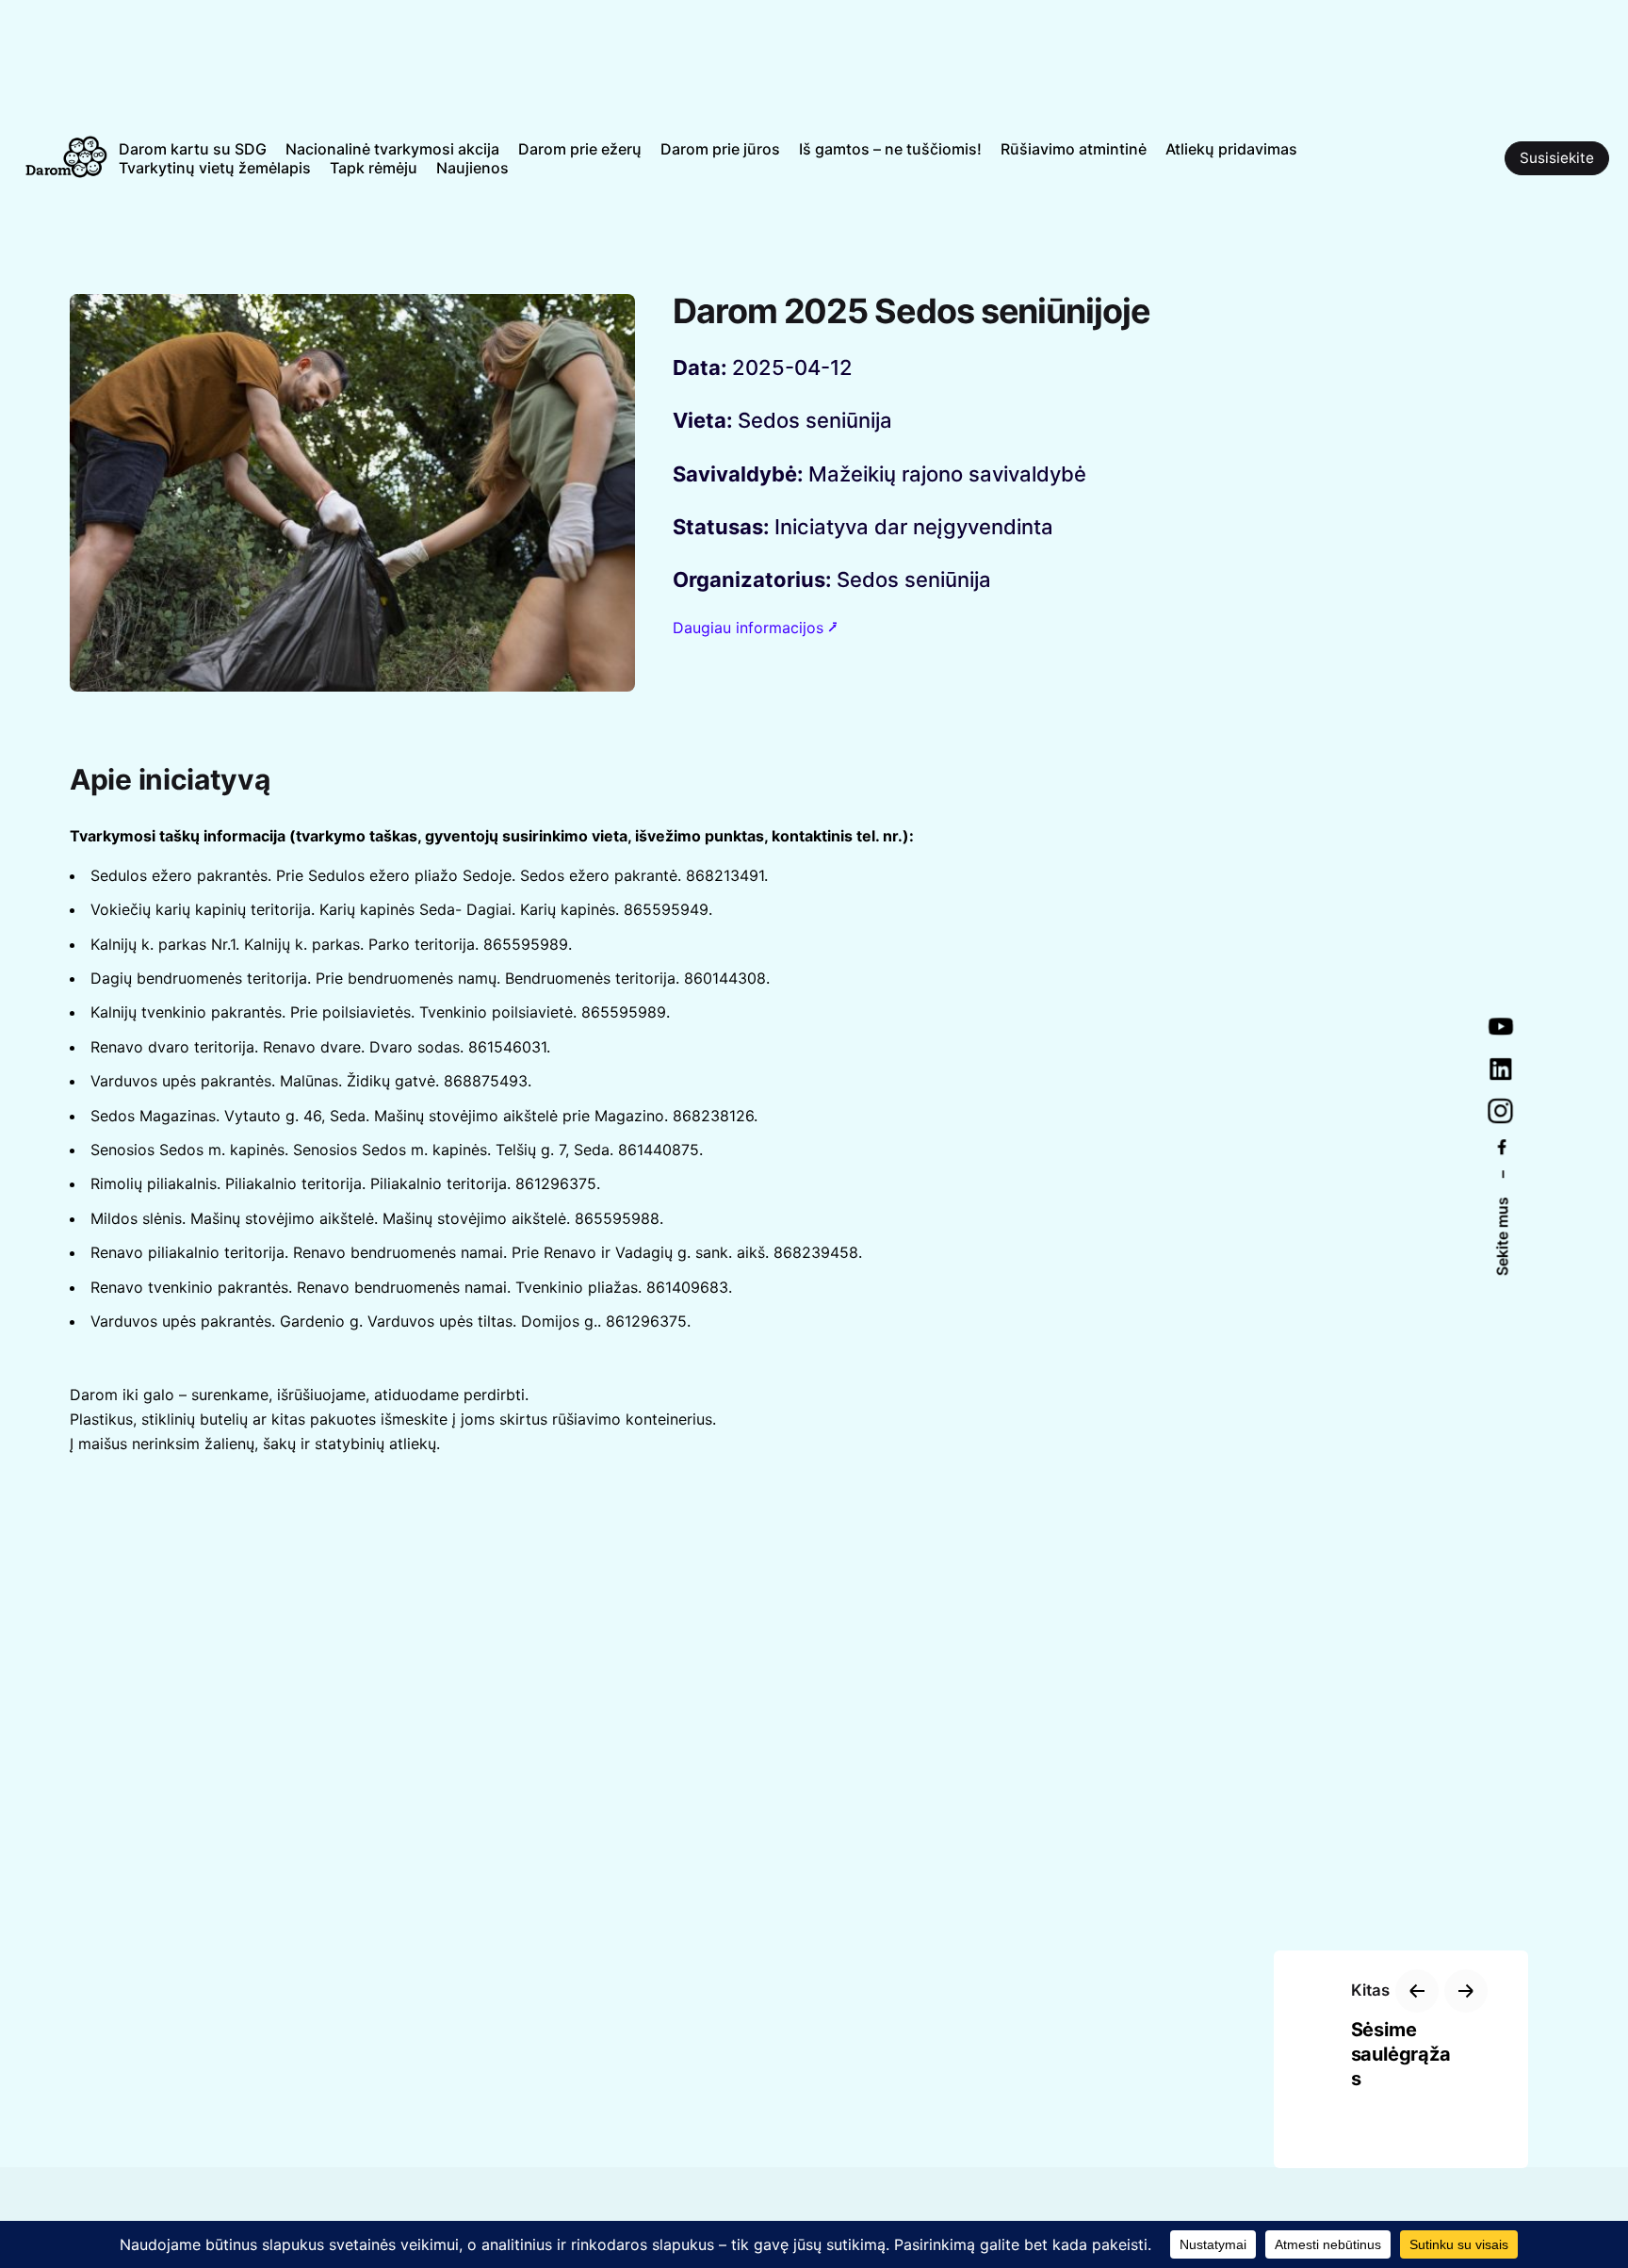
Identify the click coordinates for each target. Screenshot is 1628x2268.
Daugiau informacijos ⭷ (755, 628)
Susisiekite (1557, 158)
